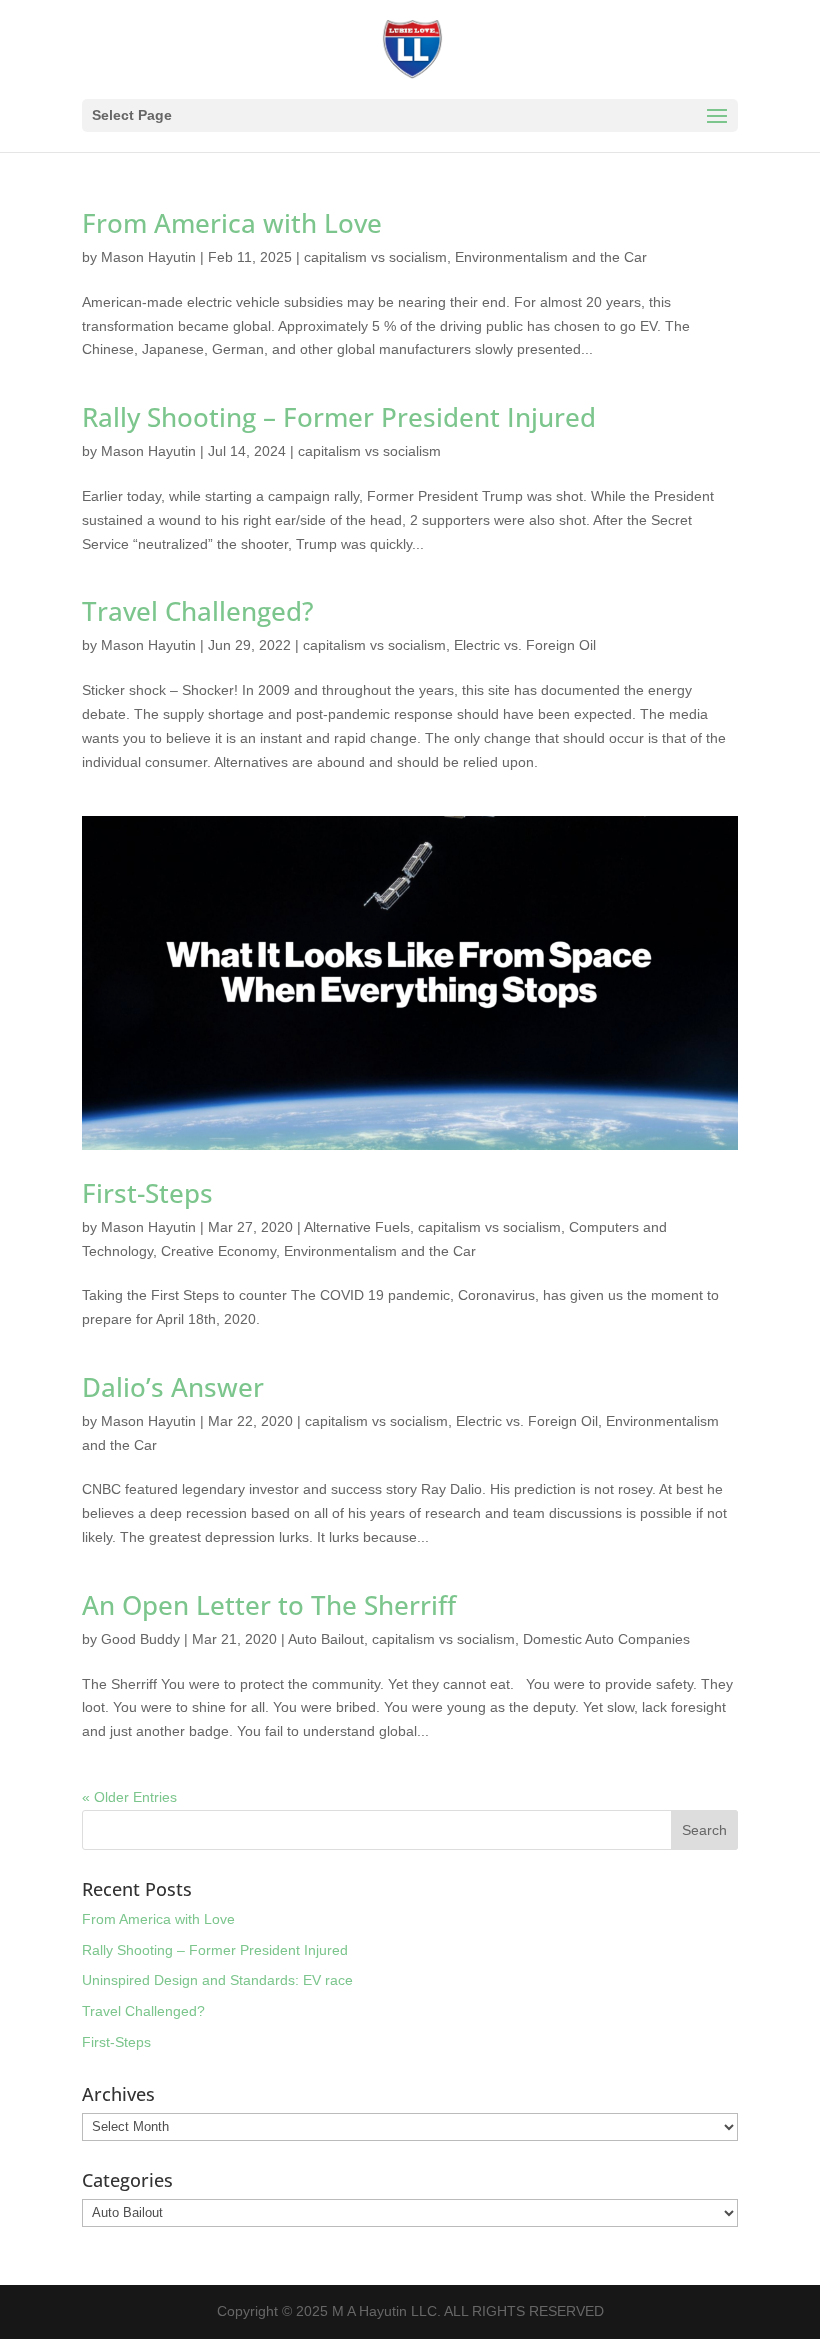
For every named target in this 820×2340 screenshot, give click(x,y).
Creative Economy (218, 1251)
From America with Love (232, 223)
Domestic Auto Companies (606, 1639)
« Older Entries (129, 1797)
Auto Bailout (326, 1639)
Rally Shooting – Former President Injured (339, 417)
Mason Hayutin (148, 257)
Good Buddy (140, 1639)
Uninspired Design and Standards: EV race (217, 1980)
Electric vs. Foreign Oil (525, 645)
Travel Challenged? (198, 611)
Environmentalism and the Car (551, 257)
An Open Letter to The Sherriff (269, 1605)
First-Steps (147, 1193)
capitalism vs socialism (375, 257)
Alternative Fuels (357, 1227)
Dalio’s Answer (173, 1387)
